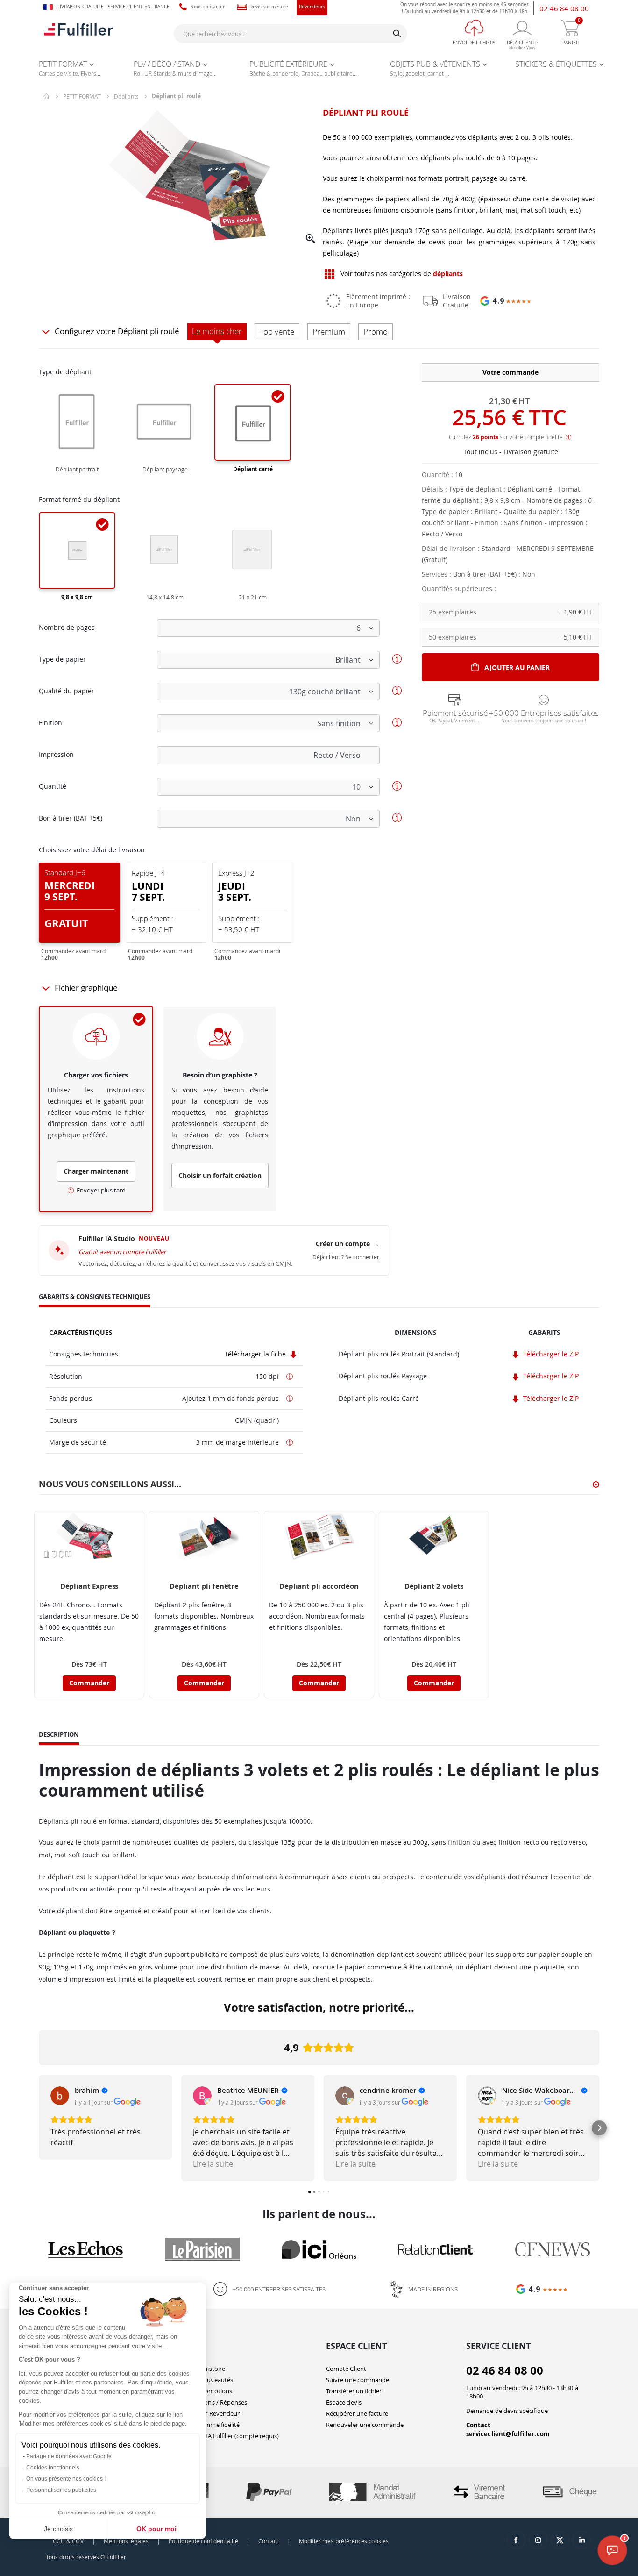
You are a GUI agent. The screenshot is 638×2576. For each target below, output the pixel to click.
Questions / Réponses (216, 2402)
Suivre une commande (358, 2380)
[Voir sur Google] (60, 2096)
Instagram (538, 2540)
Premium (329, 332)
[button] (311, 239)
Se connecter (362, 1257)
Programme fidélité (213, 2425)
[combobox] (291, 34)
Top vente (277, 332)
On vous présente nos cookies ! (66, 2479)
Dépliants (126, 96)
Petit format (82, 96)
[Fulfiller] (78, 33)
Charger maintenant (96, 1171)
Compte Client (346, 2369)
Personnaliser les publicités (61, 2490)
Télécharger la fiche (256, 1354)
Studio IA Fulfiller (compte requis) (232, 2436)
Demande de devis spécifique (507, 2411)
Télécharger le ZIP (550, 1354)
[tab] (95, 1298)
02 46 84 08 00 (564, 8)
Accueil (47, 96)
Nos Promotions (209, 2391)
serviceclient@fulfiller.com (508, 2434)
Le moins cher (217, 331)
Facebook (516, 2540)
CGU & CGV (68, 2541)
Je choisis (58, 2529)
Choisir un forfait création (220, 1175)
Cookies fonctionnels (53, 2468)
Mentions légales (126, 2541)
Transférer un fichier (354, 2391)
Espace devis (344, 2402)
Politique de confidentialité (203, 2541)
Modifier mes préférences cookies (344, 2541)
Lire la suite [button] (213, 2164)
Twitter (560, 2540)
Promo (376, 332)
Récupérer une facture (357, 2413)
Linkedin (582, 2540)
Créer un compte (347, 1244)
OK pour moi (156, 2529)
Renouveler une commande (365, 2425)
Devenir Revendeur (213, 2413)
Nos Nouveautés (209, 2380)
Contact (478, 2425)
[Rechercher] (397, 34)
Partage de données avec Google (69, 2456)
